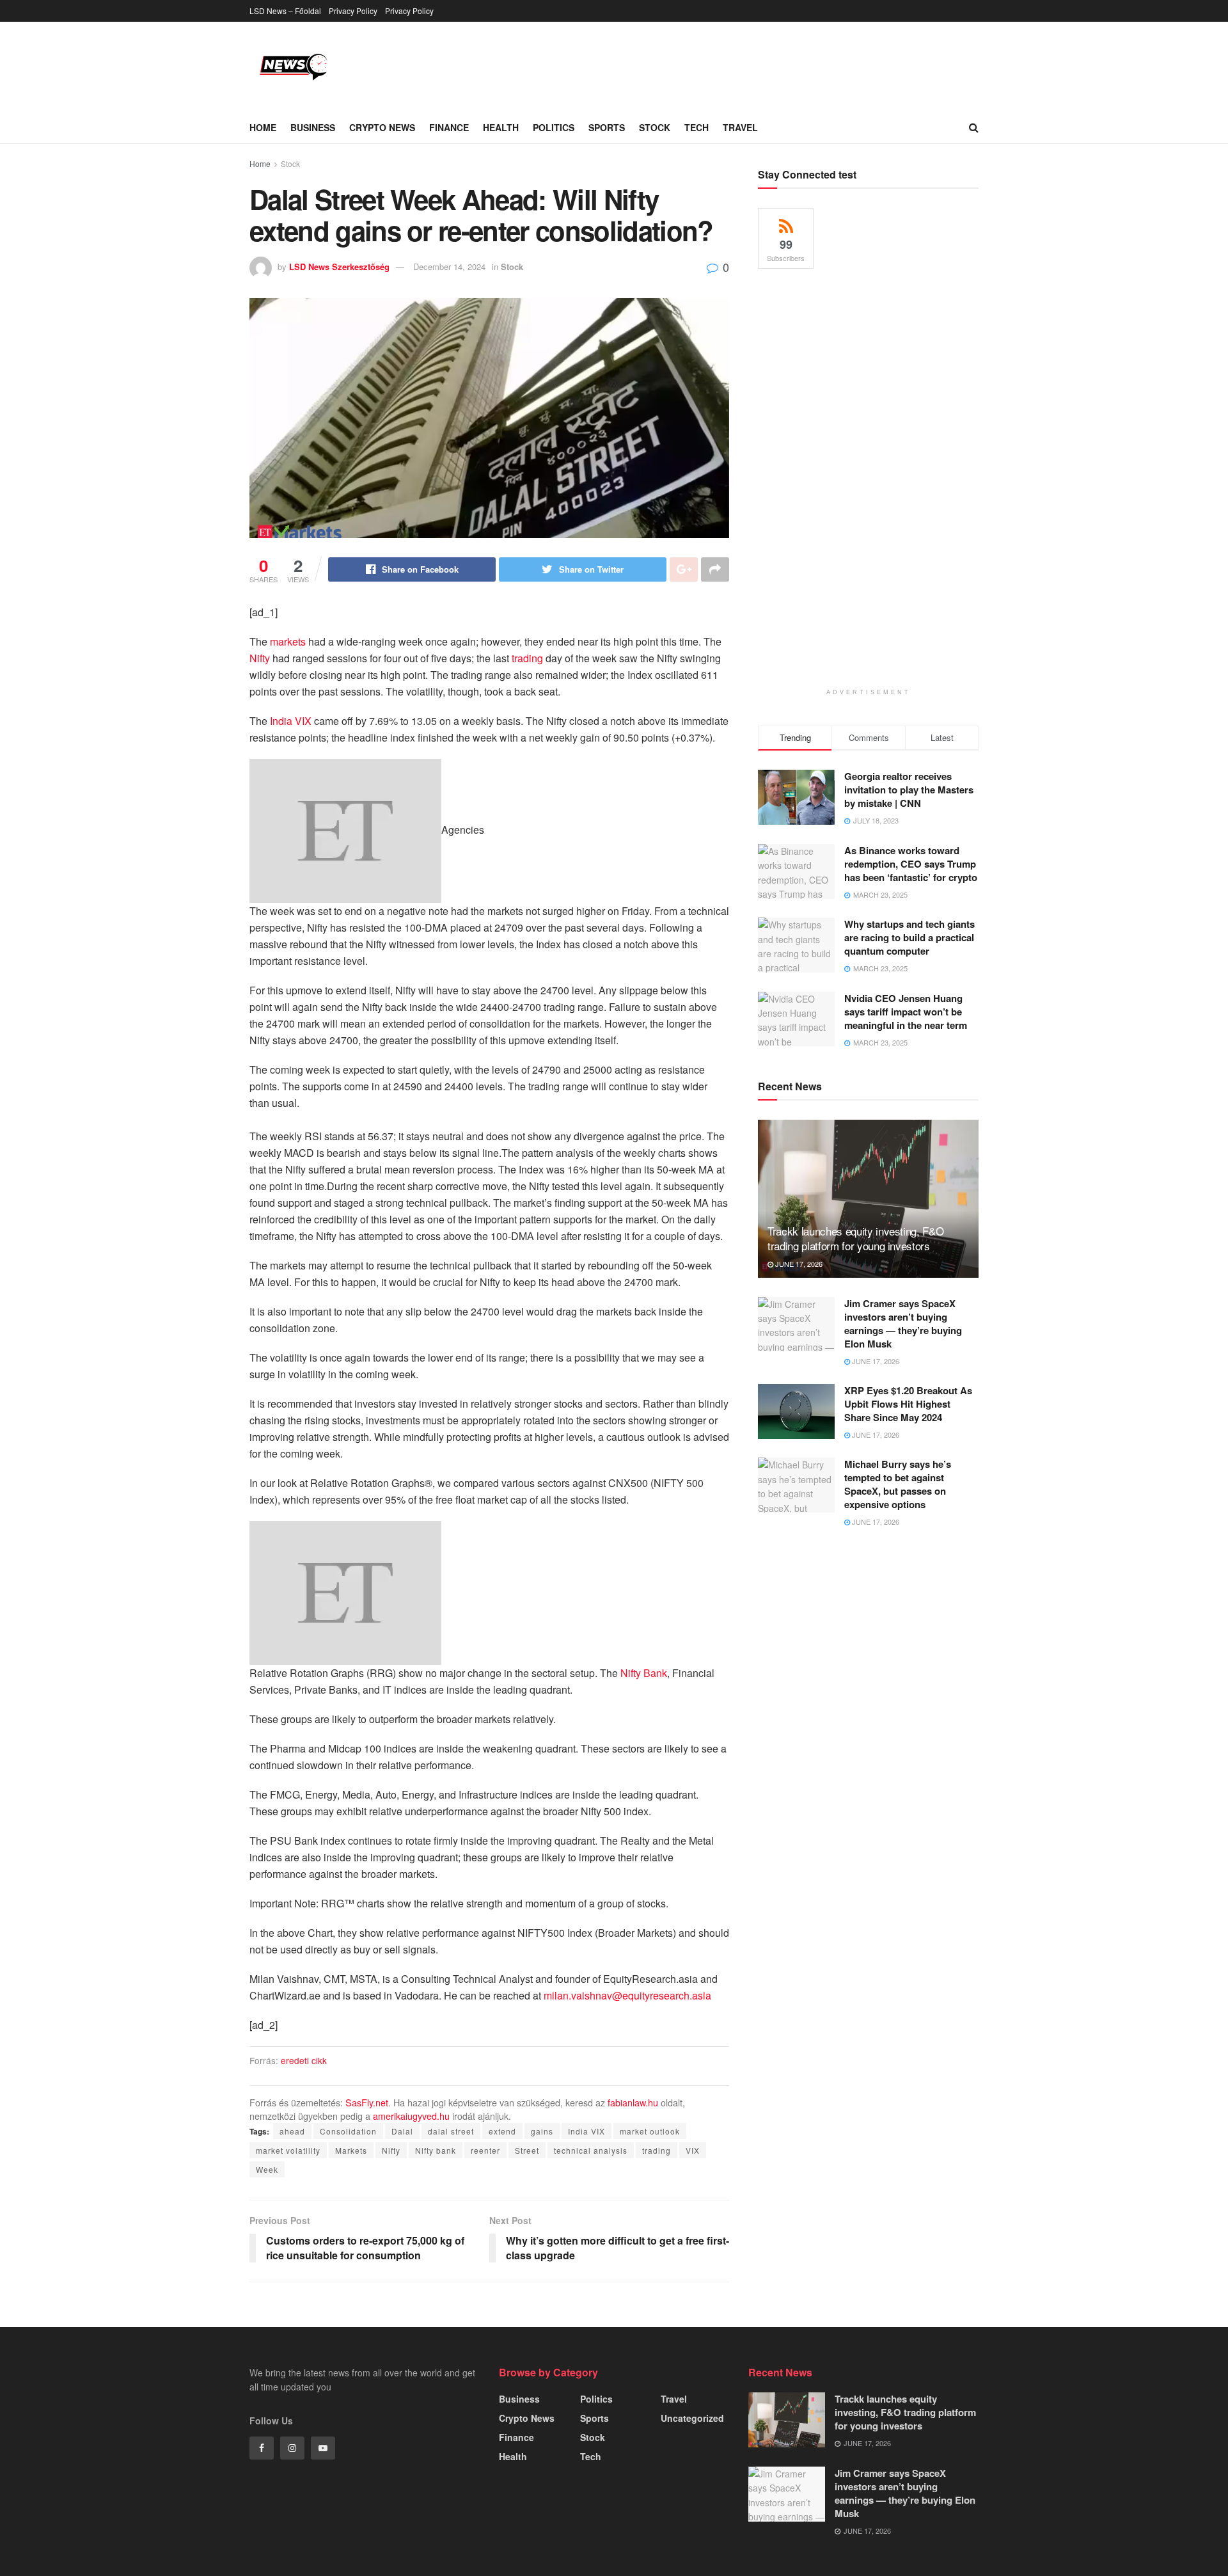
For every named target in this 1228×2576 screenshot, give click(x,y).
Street (527, 2150)
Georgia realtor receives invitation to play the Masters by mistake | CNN (909, 790)
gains (542, 2131)
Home (263, 127)
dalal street (451, 2131)
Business (313, 127)
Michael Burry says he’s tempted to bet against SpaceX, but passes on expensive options (898, 1484)
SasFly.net (367, 2102)
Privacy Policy (353, 11)
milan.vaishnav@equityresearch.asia (627, 1995)
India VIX (291, 721)
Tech (697, 127)
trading (527, 658)
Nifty (260, 658)
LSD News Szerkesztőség (339, 266)
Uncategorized (692, 2418)
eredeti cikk (304, 2060)
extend (502, 2131)
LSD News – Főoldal (285, 11)
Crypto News (382, 127)
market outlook (650, 2131)
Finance (449, 127)
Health (501, 127)
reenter (485, 2150)
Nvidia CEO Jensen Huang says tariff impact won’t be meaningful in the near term (906, 1012)
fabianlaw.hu (633, 2102)
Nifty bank (436, 2150)
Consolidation (348, 2131)
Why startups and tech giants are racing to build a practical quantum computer (909, 937)
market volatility (288, 2150)
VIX (693, 2150)
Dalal (402, 2131)
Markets (351, 2150)
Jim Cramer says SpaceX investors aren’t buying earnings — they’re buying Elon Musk (903, 1324)
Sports (607, 127)
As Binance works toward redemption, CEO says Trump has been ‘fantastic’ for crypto (911, 864)
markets (288, 641)
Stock (655, 127)
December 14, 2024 (449, 266)
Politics (554, 127)
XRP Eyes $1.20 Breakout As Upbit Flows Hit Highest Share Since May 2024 (908, 1404)
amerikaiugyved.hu (411, 2116)
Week (267, 2169)
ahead (292, 2131)
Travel (740, 127)
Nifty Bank (644, 1673)
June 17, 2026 (798, 1264)
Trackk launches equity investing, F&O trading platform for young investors (855, 1238)
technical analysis (591, 2150)
